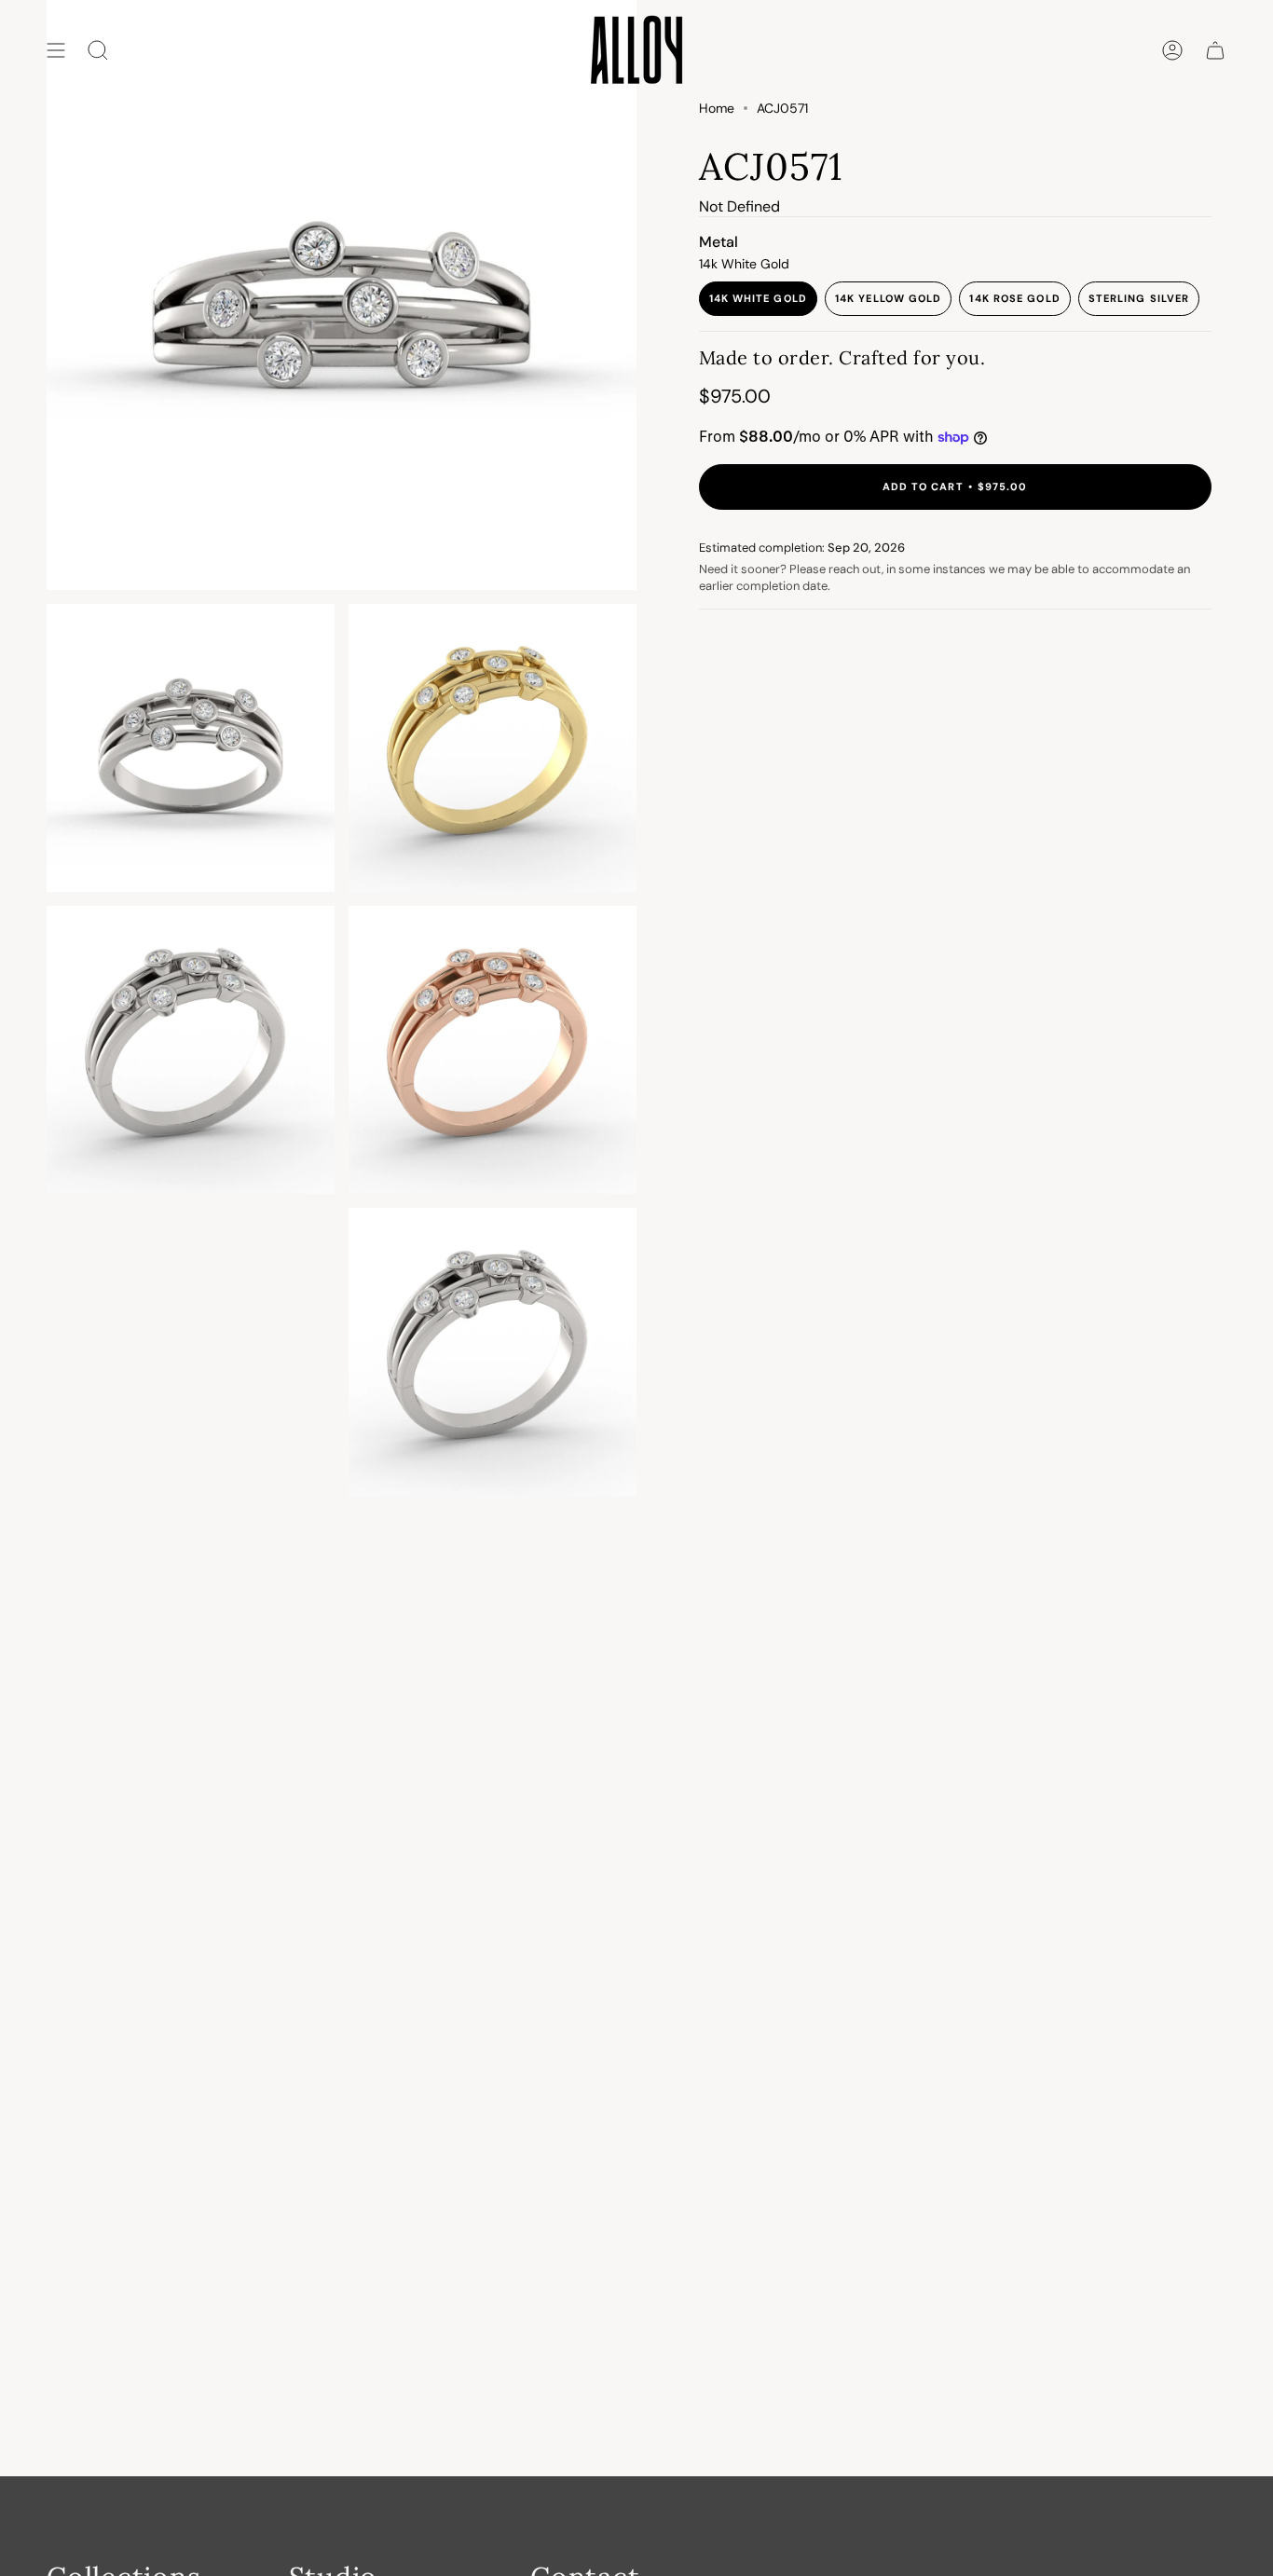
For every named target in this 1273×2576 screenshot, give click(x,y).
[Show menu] (56, 50)
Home (717, 108)
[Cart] (1215, 50)
